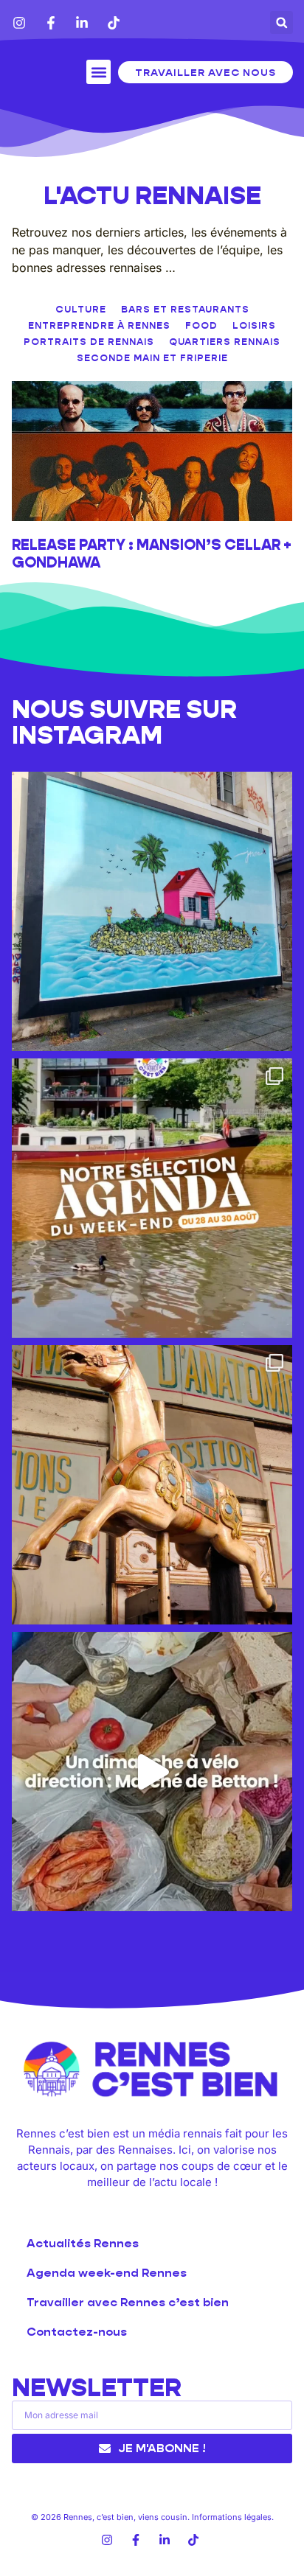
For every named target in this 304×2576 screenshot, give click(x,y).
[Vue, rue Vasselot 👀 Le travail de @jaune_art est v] (152, 911)
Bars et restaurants (185, 309)
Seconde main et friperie (152, 358)
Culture (81, 309)
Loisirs (254, 325)
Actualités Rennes (83, 2243)
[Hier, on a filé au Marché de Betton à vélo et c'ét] (152, 1772)
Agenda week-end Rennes (107, 2273)
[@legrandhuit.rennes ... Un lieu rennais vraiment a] (152, 1485)
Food (201, 325)
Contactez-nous (77, 2332)
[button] (281, 22)
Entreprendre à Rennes (99, 325)
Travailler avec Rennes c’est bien (128, 2302)
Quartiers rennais (225, 342)
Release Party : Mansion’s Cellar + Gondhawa (152, 554)
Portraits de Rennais (89, 342)
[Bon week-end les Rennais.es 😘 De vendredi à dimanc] (152, 1198)
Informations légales (232, 2517)
